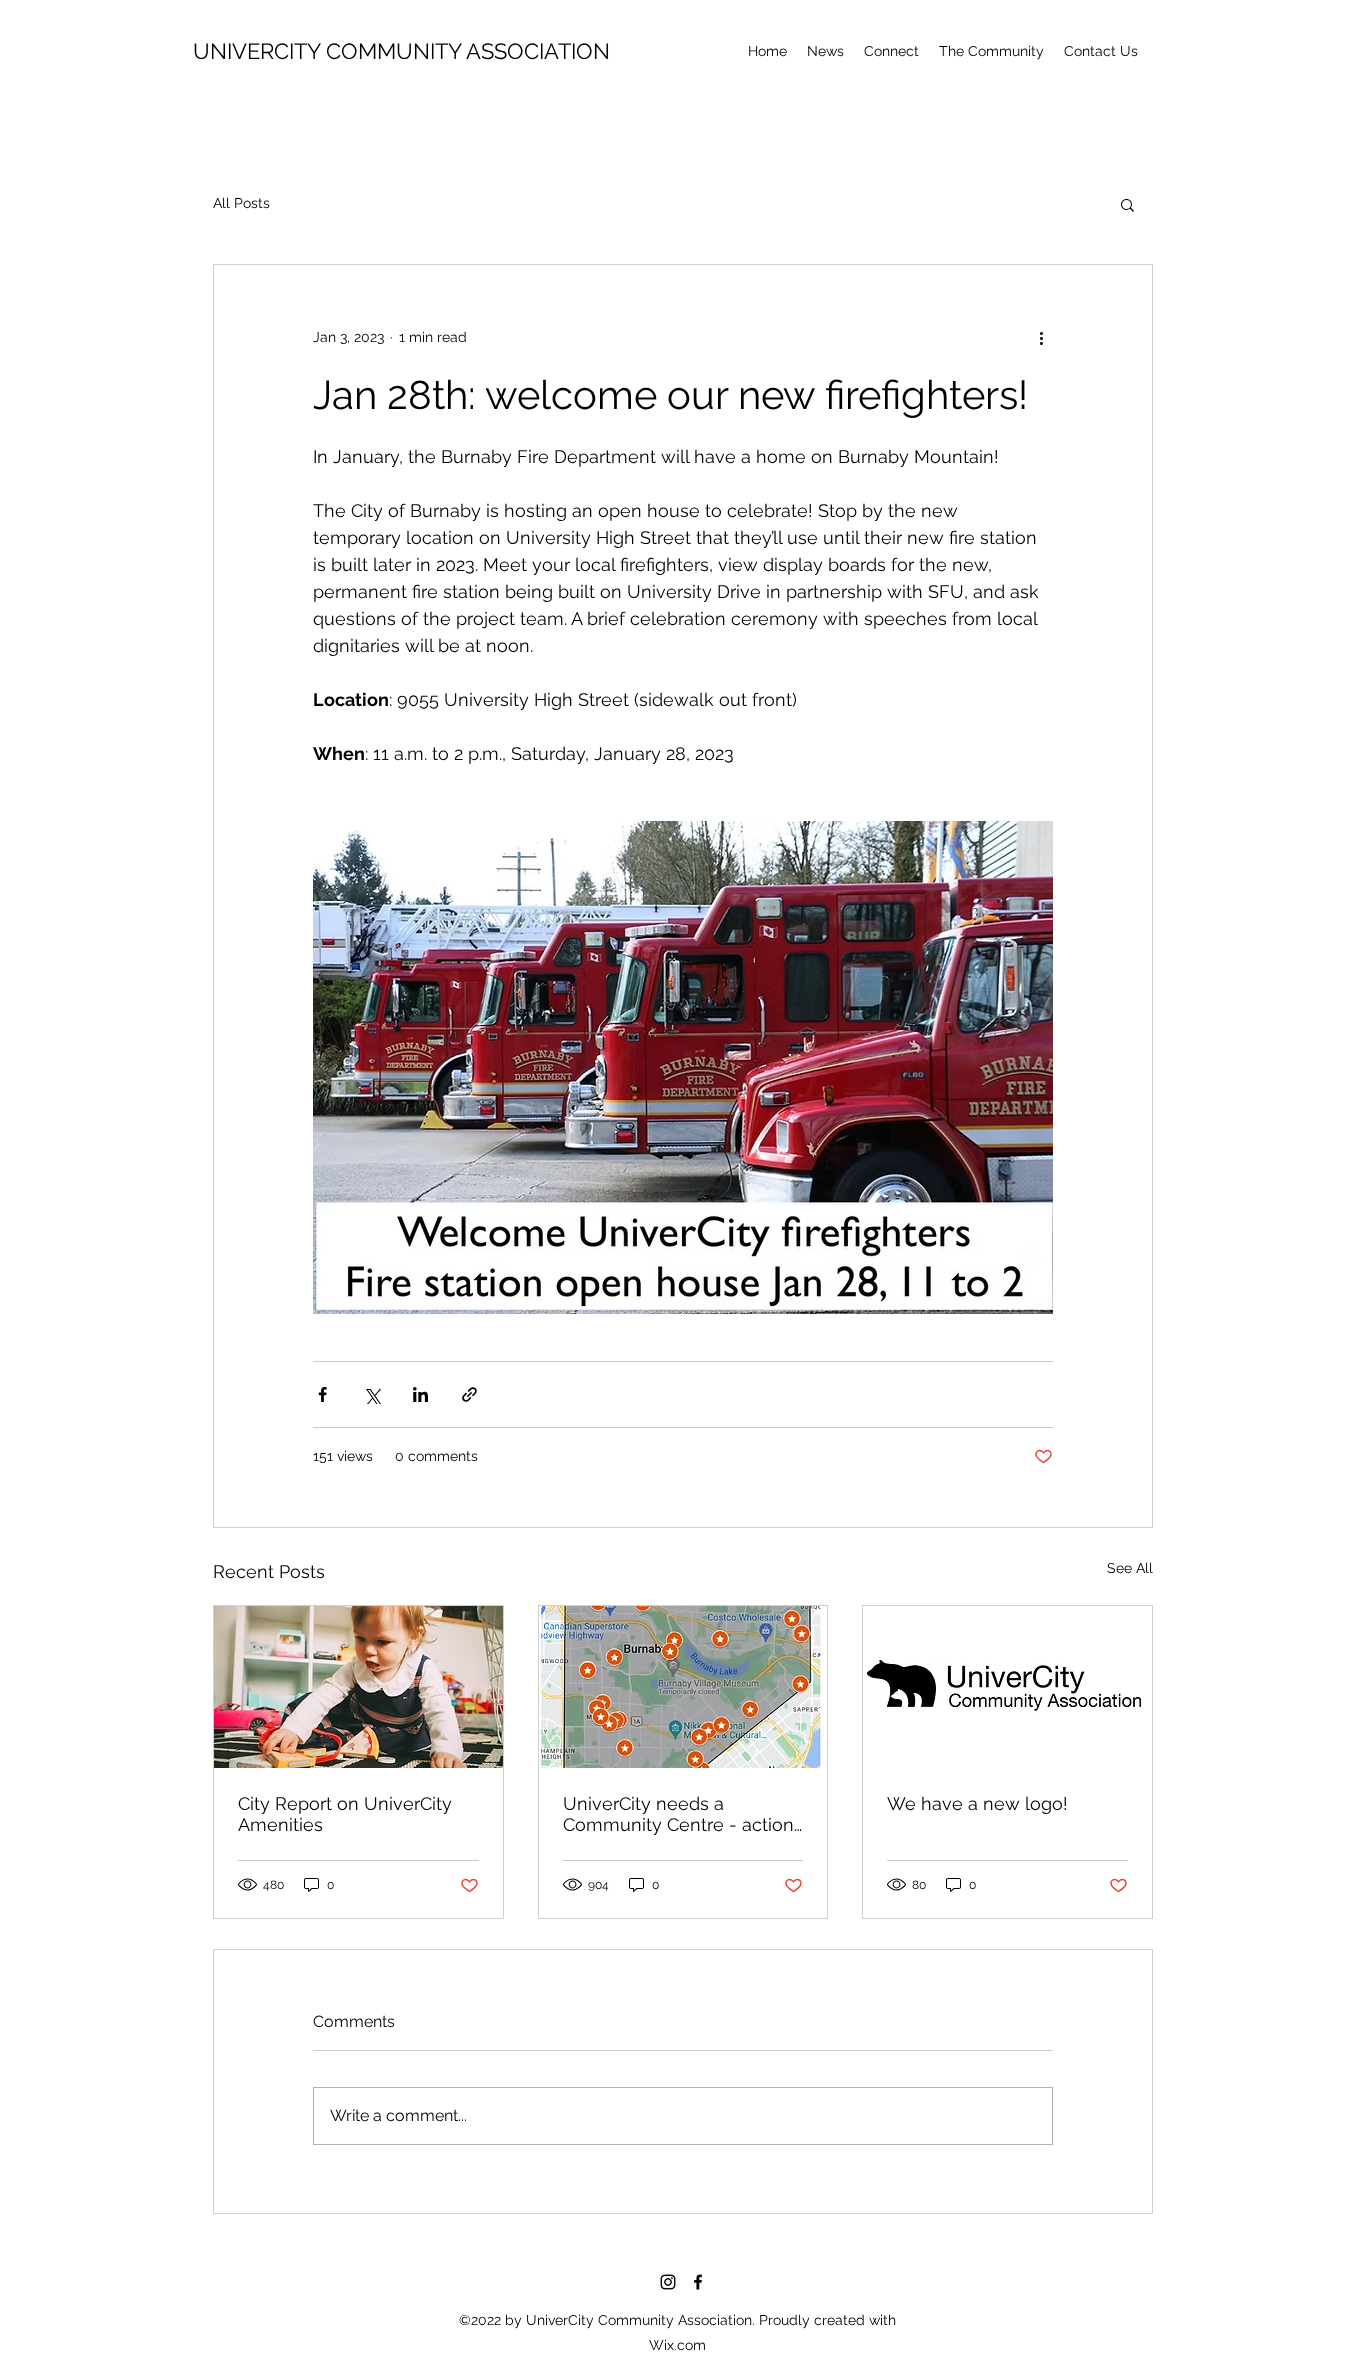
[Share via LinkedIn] (420, 1394)
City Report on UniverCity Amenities (345, 1814)
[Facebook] (698, 2282)
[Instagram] (668, 2282)
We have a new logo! (977, 1803)
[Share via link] (469, 1394)
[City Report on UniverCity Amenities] (358, 1687)
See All (1130, 1568)
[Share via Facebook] (322, 1394)
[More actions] (1041, 337)
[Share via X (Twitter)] (371, 1394)
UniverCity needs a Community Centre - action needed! (678, 1814)
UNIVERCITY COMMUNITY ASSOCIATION (401, 51)
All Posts (241, 203)
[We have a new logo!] (1007, 1687)
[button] (991, 51)
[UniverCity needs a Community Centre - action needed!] (683, 1687)
